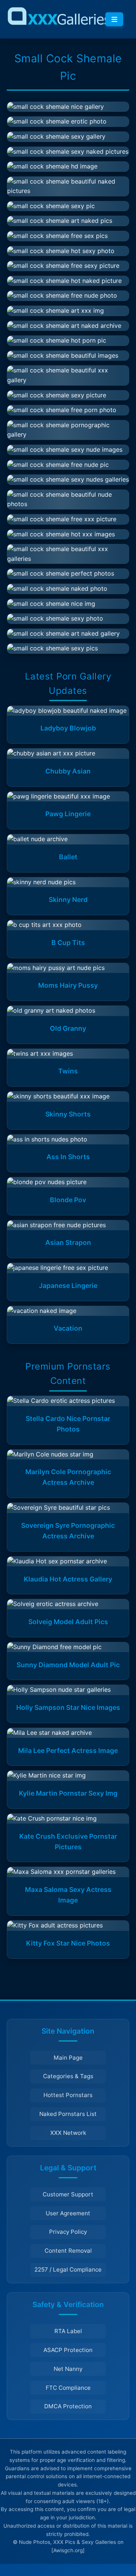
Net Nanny (68, 2369)
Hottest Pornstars (68, 2095)
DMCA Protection (68, 2406)
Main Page (68, 2058)
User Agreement (68, 2213)
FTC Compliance (68, 2388)
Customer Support (68, 2194)
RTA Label (68, 2331)
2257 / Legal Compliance (68, 2269)
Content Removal (68, 2251)
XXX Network (68, 2133)
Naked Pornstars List (68, 2114)
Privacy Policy (68, 2232)
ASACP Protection (68, 2350)
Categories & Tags (68, 2076)
